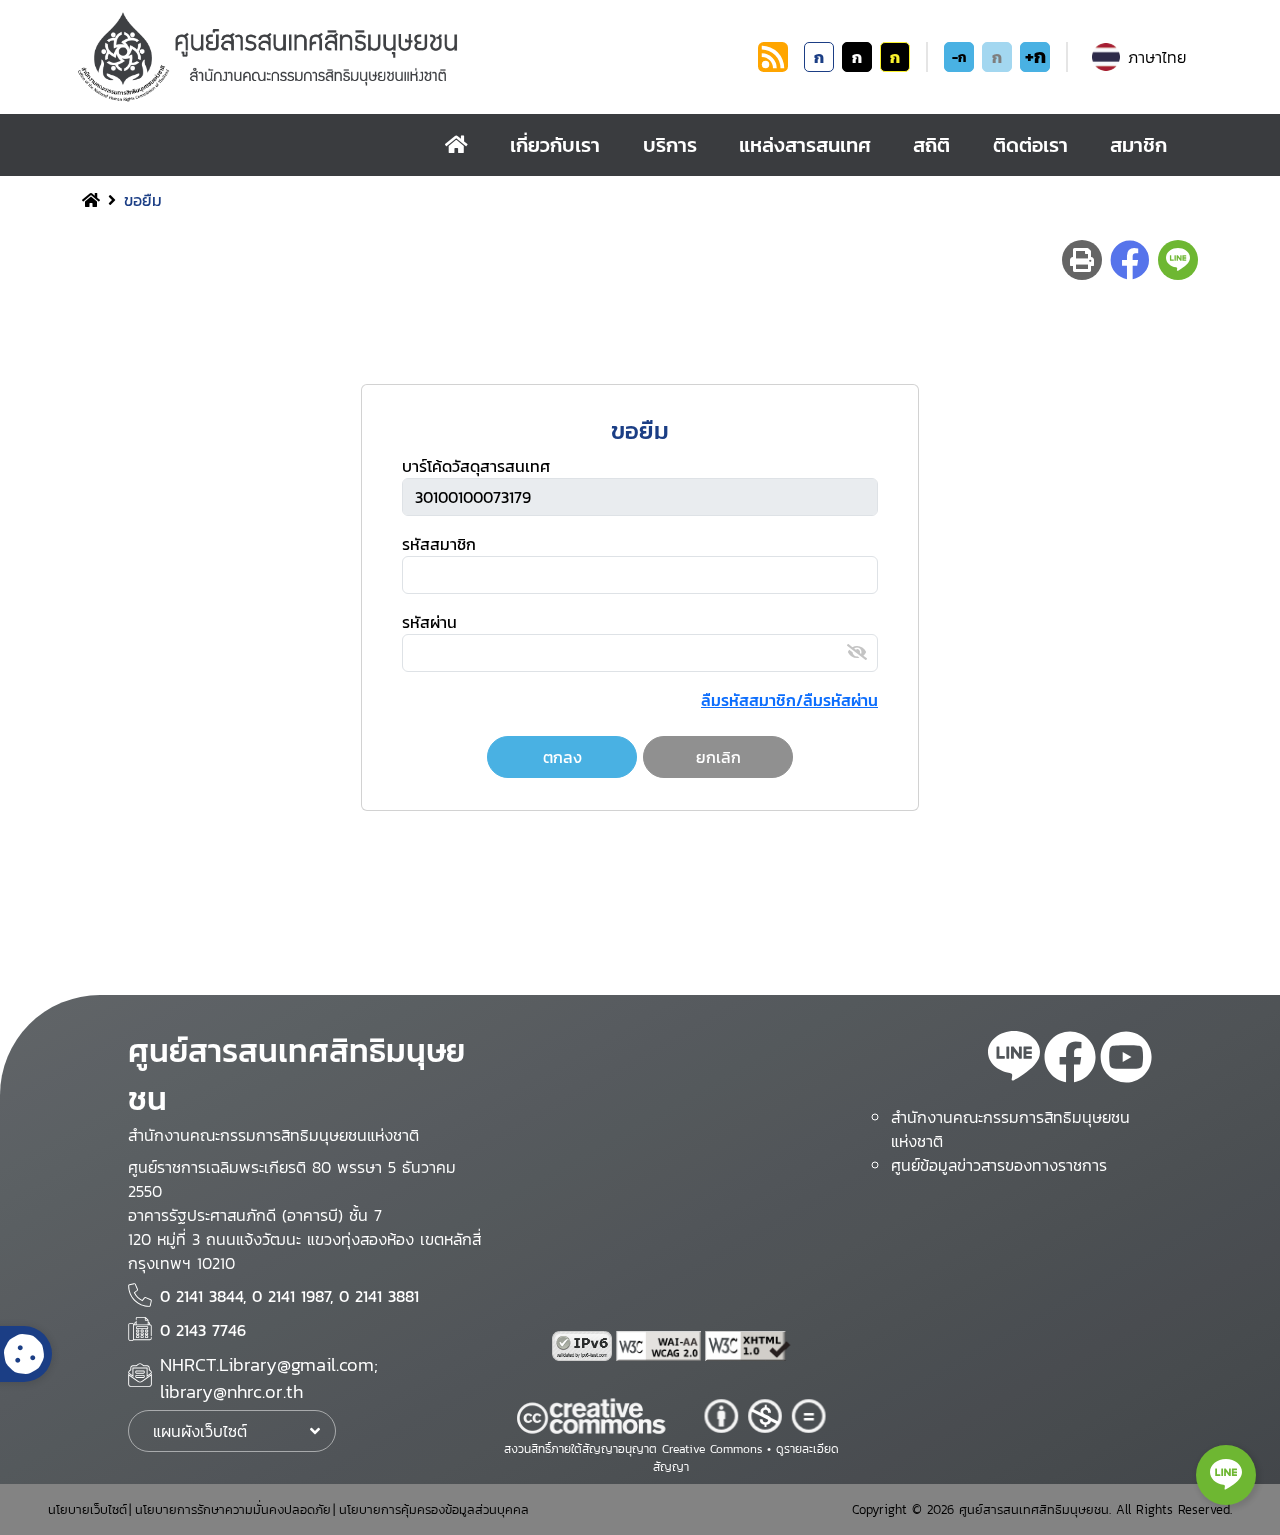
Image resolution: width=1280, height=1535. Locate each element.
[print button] (1082, 260)
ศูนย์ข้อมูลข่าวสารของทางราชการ (999, 1165)
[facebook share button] (1130, 260)
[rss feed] (773, 66)
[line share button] (1178, 260)
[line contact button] (1226, 1475)
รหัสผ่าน (429, 622)
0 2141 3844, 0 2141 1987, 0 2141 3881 (289, 1296)
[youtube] (1126, 1060)
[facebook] (1070, 1060)
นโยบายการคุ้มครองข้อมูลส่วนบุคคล (434, 1509)
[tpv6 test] (584, 1346)
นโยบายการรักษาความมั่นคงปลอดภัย (233, 1509)
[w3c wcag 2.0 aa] (661, 1346)
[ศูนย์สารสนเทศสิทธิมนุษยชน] (414, 57)
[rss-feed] (1014, 1060)
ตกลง (562, 757)
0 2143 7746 (203, 1330)
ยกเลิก (718, 757)
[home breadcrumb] (91, 200)
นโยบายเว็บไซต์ (87, 1509)
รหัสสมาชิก (439, 544)
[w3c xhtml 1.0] (748, 1346)
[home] (456, 145)
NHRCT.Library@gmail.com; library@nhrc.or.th (269, 1378)
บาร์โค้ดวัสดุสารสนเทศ (476, 466)
